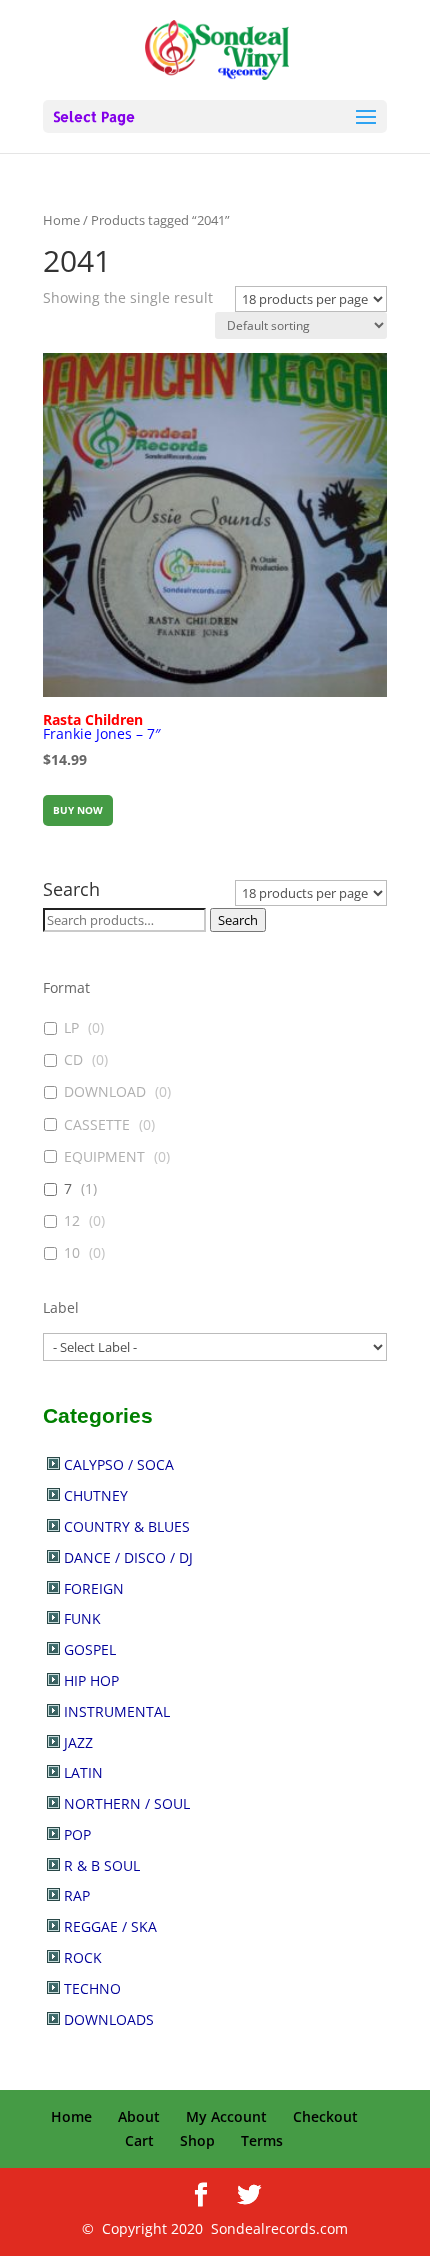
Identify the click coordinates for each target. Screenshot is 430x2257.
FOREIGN (94, 1588)
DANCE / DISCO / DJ (128, 1557)
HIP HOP (91, 1680)
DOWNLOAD (105, 1092)
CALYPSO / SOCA (119, 1464)
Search (238, 920)
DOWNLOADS (109, 2019)
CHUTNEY (96, 1495)
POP (77, 1834)
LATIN (83, 1772)
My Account (226, 2116)
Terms (262, 2140)
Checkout (325, 2116)
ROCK (83, 1957)
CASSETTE (97, 1125)
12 (72, 1221)
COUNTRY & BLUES (127, 1526)
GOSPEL (90, 1649)
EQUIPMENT (104, 1157)
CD (73, 1060)
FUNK (82, 1618)
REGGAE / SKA (110, 1926)
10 (72, 1253)
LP (71, 1028)
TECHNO (92, 1988)
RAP (77, 1895)
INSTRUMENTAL (117, 1711)
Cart (139, 2140)
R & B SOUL (102, 1865)
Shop (197, 2140)
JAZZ (78, 1742)
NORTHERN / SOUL (127, 1803)
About (139, 2116)
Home (61, 220)
